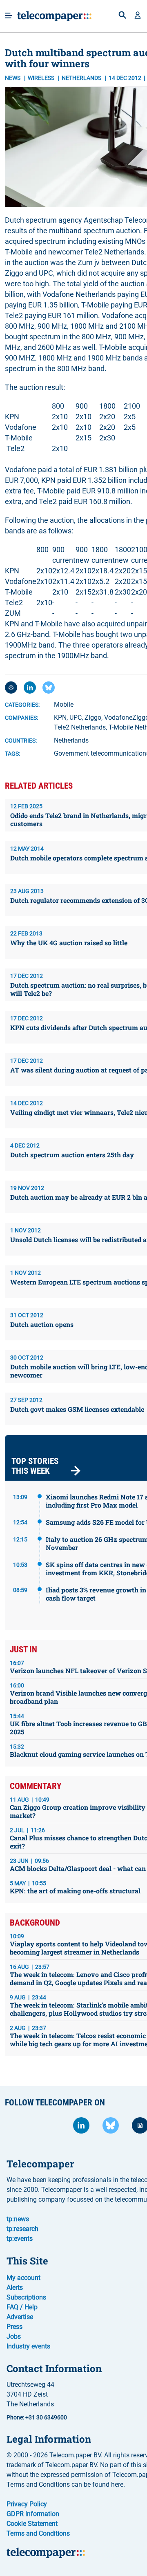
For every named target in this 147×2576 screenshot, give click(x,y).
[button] (138, 16)
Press (14, 2327)
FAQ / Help (22, 2307)
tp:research (22, 2229)
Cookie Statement (32, 2524)
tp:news (18, 2219)
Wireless (42, 78)
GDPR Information (33, 2514)
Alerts (15, 2287)
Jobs (14, 2336)
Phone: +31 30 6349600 (37, 2417)
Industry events (28, 2346)
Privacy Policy (27, 2504)
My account (23, 2278)
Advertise (20, 2317)
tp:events (20, 2239)
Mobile (64, 704)
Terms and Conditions (38, 2533)
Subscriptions (26, 2297)
